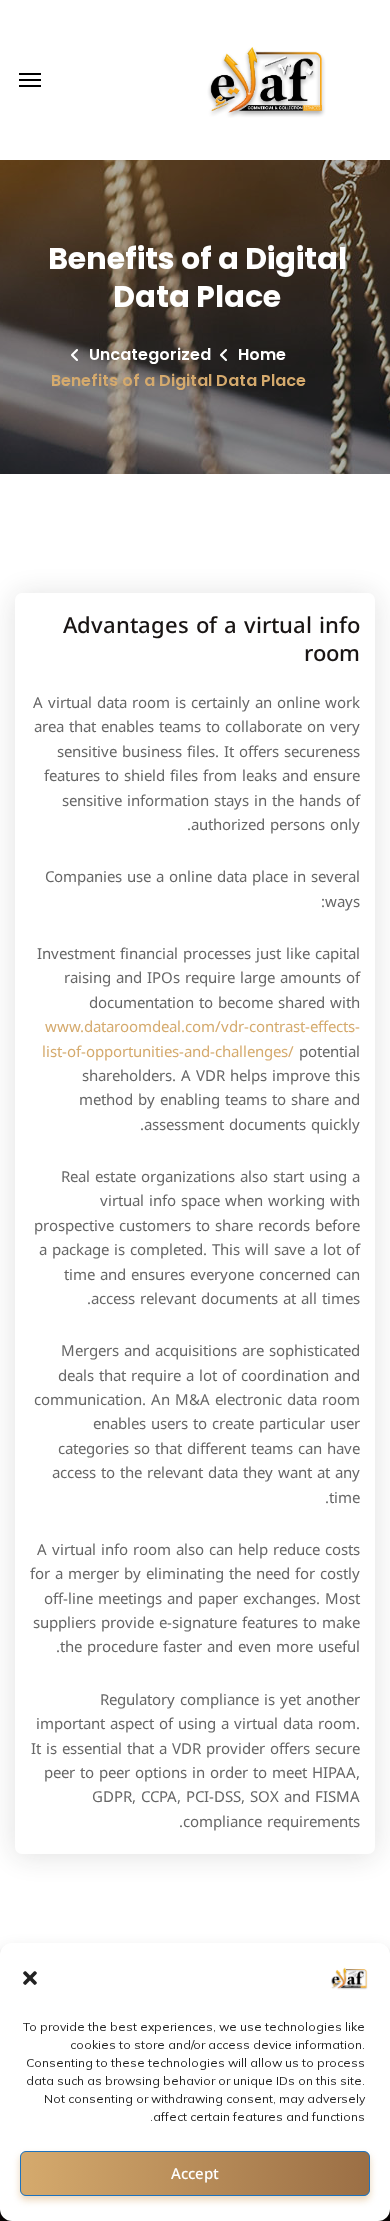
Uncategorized (150, 354)
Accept (195, 2174)
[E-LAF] (269, 80)
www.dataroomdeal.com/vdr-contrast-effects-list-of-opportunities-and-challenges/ (201, 1039)
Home (262, 354)
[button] (30, 1978)
